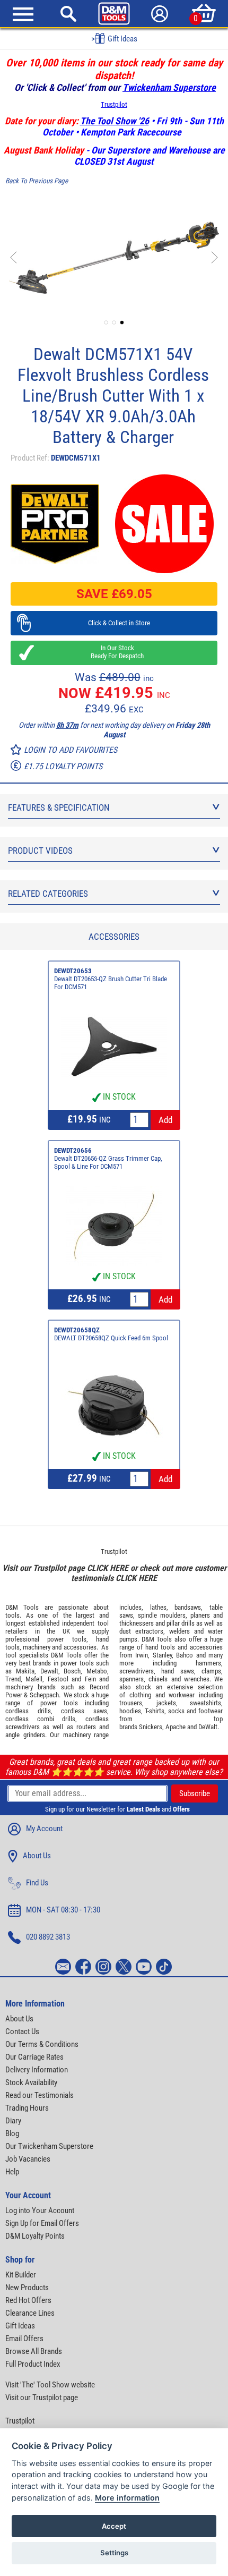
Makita (25, 1671)
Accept (114, 2526)
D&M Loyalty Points (35, 2236)
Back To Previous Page (37, 181)
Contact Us (22, 2031)
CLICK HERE (108, 1568)
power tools (67, 1639)
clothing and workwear (162, 1695)
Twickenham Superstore (169, 87)
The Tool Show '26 (115, 121)
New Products (27, 2288)
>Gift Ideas (114, 39)
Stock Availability (31, 2082)
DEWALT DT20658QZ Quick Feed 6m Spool (111, 1338)
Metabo (97, 1671)
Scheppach (44, 1695)
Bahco (185, 1655)
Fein (90, 1679)
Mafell (34, 1679)
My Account (44, 1829)
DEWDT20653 (73, 971)
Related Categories (48, 894)
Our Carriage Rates (34, 2057)
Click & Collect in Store (114, 623)
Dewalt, (50, 1671)
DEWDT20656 (73, 1150)
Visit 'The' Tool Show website (50, 2385)
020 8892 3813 (48, 1937)
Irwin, (142, 1655)
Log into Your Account (40, 2211)
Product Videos (40, 851)
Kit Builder (21, 2275)
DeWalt (208, 1727)
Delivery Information (37, 2070)
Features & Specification (59, 807)
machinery (37, 1647)
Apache (176, 1727)
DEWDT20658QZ (77, 1330)
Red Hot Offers (28, 2300)
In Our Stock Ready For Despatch (114, 652)
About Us (37, 1856)
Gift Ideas (20, 2326)
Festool (58, 1679)
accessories (80, 1647)
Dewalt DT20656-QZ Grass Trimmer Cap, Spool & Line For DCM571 (108, 1162)
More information (127, 2498)
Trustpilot (114, 104)
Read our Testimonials (40, 2095)
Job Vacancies (28, 2159)
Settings (114, 2553)
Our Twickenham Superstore (49, 2146)
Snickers (151, 1727)
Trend (13, 1679)
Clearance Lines (30, 2313)
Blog (12, 2133)
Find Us (37, 1883)
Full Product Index (33, 2364)
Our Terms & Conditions (42, 2044)
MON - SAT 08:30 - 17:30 (63, 1910)
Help (12, 2172)
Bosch (72, 1671)
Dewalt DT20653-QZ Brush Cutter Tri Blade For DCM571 (111, 983)
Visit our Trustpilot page (42, 2398)
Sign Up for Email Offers (42, 2223)
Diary (13, 2121)
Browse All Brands (34, 2351)
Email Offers (24, 2339)
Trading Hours (27, 2108)
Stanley (162, 1655)
